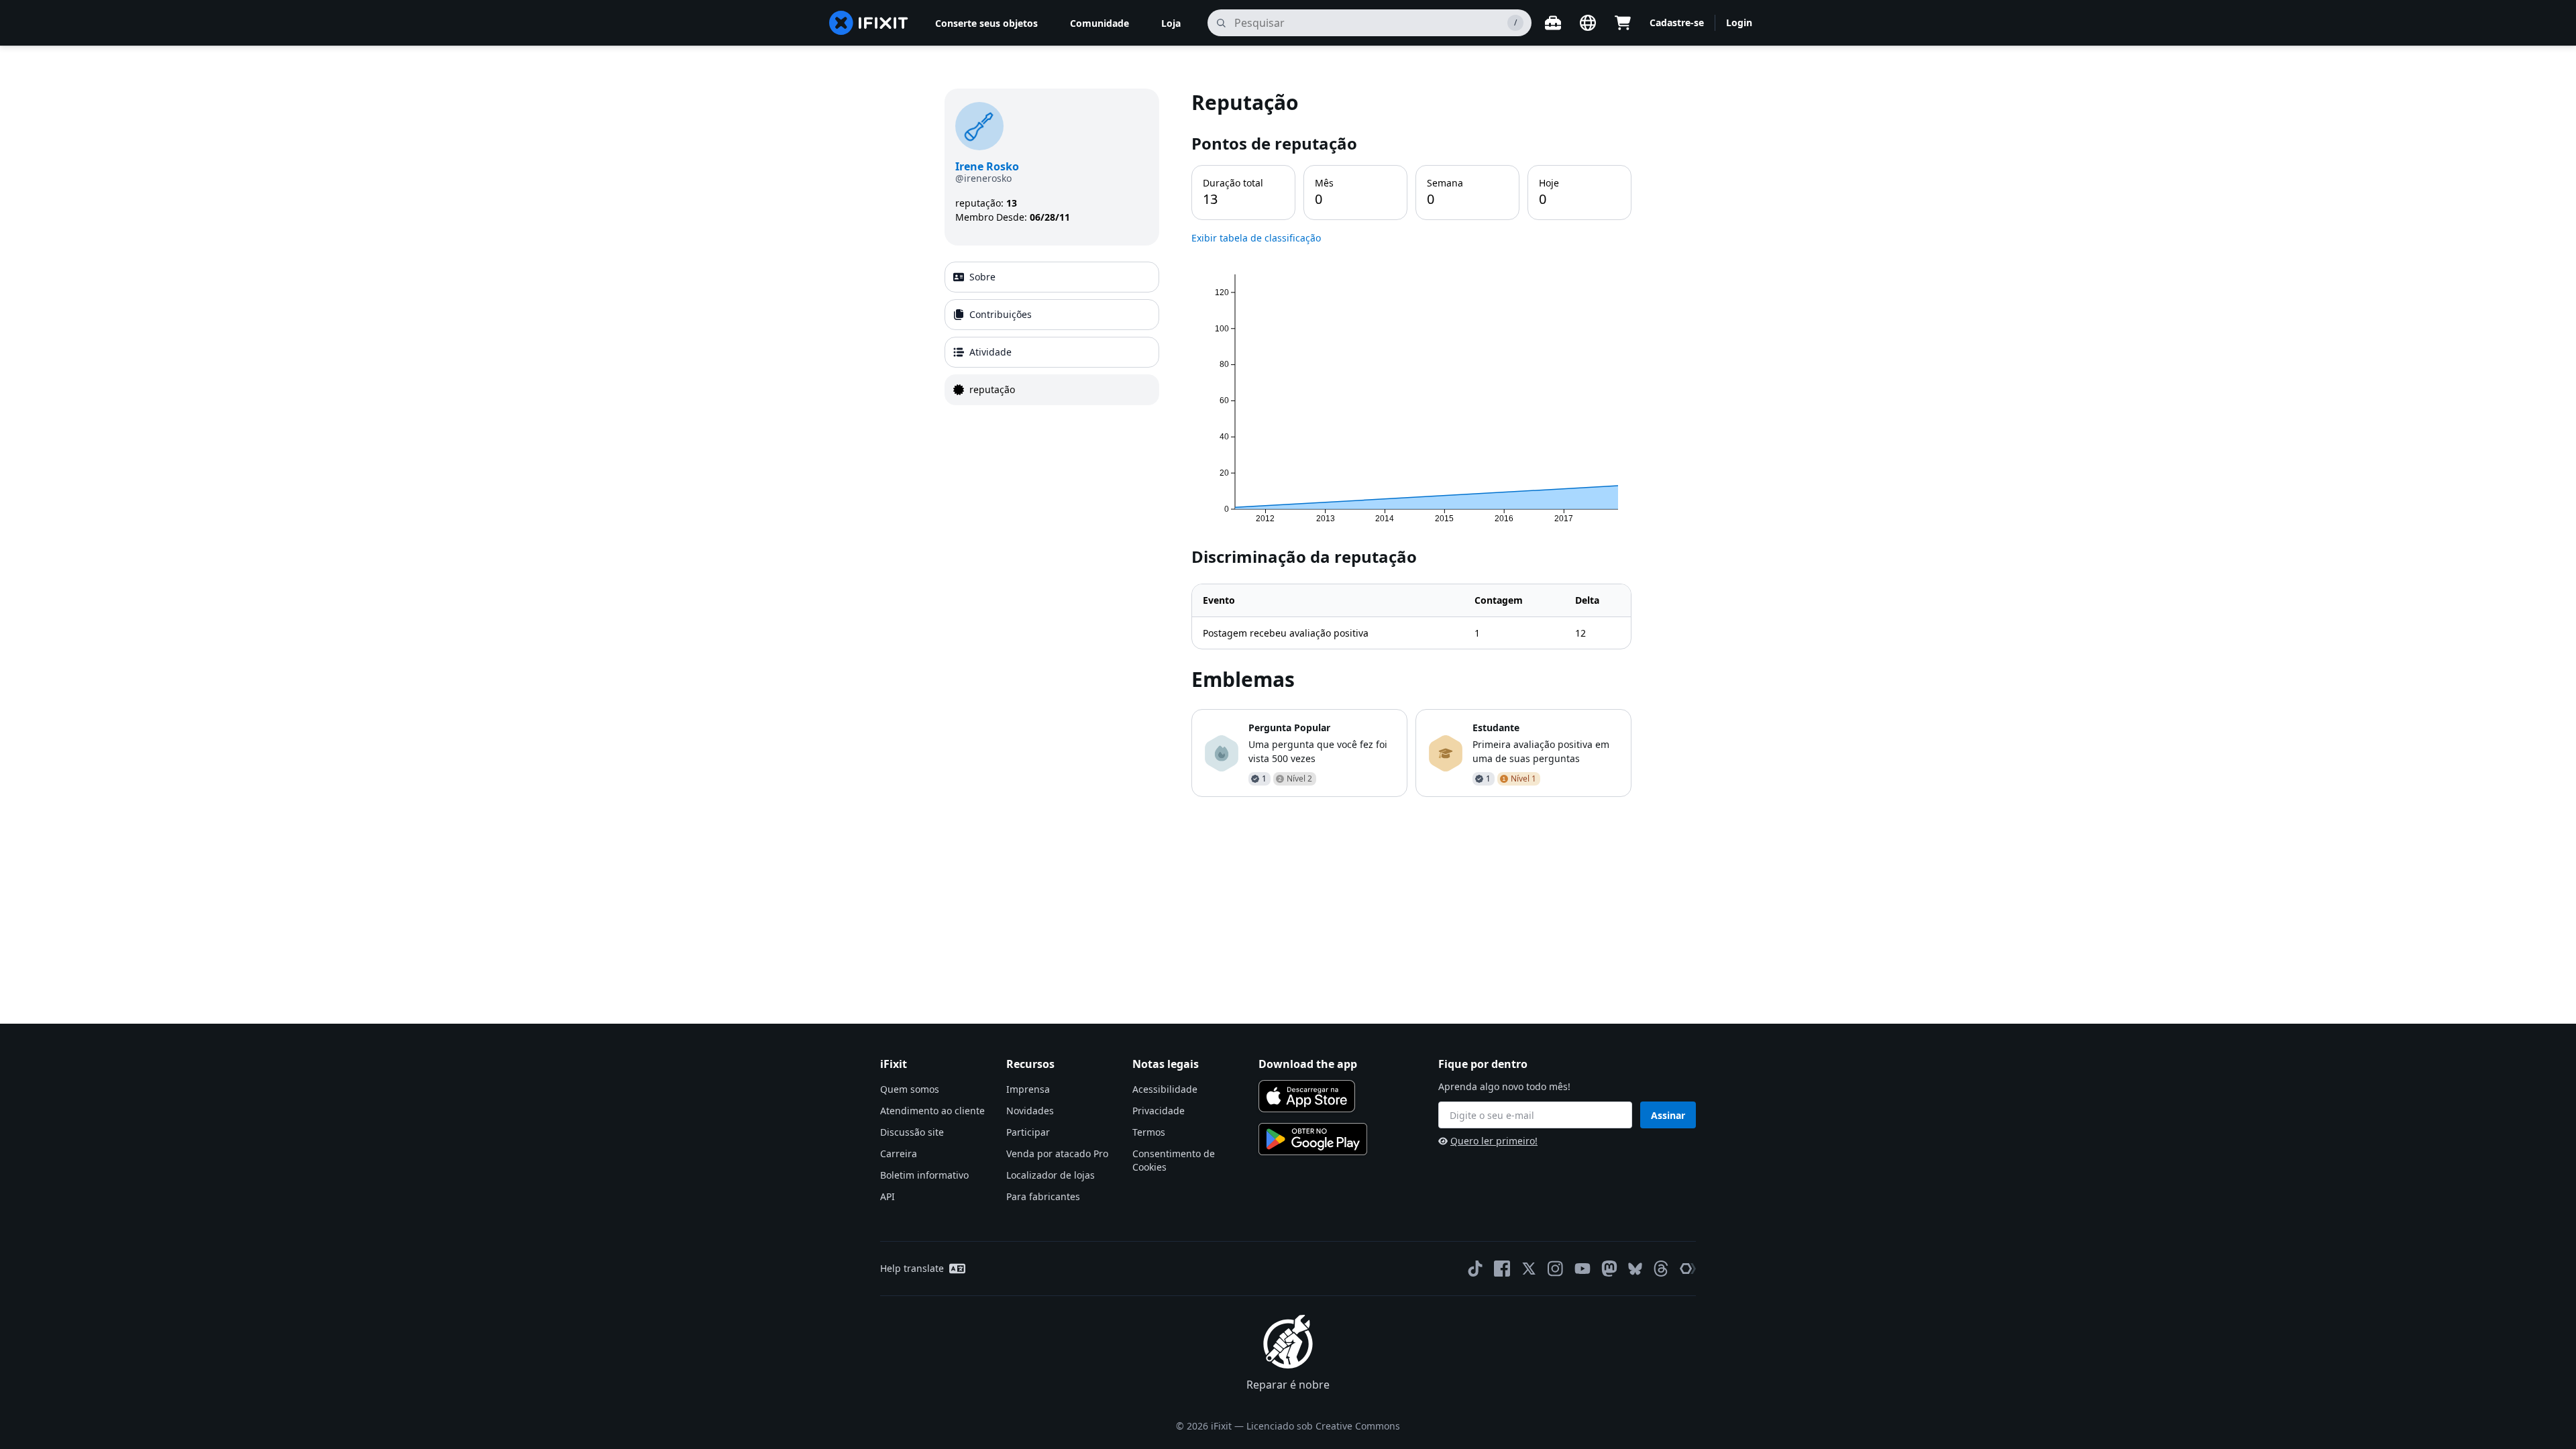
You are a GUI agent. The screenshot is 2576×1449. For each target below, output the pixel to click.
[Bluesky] (1635, 1269)
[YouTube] (1582, 1269)
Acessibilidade (1165, 1089)
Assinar (1668, 1115)
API (888, 1196)
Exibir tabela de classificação (1256, 238)
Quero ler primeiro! (1494, 1141)
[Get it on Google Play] (1313, 1139)
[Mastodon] (1609, 1269)
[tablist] (1052, 333)
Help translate (912, 1268)
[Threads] (1661, 1269)
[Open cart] (1623, 23)
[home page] (869, 23)
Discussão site (912, 1132)
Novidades (1030, 1111)
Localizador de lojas (1051, 1175)
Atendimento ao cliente (932, 1111)
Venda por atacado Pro (1057, 1153)
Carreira (899, 1153)
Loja (1171, 23)
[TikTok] (1475, 1269)
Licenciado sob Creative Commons (1323, 1426)
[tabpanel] (1411, 443)
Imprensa (1028, 1089)
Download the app (1308, 1064)
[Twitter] (1529, 1269)
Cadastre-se (1677, 22)
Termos (1149, 1132)
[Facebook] (1502, 1269)
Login (1739, 22)
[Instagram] (1556, 1269)
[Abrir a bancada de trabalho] (1553, 23)
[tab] (1052, 277)
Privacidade (1159, 1111)
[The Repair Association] (1688, 1269)
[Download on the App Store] (1307, 1096)
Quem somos (910, 1089)
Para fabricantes (1043, 1196)
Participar (1028, 1132)
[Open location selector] (1588, 23)
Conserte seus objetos (986, 23)
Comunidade (1099, 23)
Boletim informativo (924, 1175)
